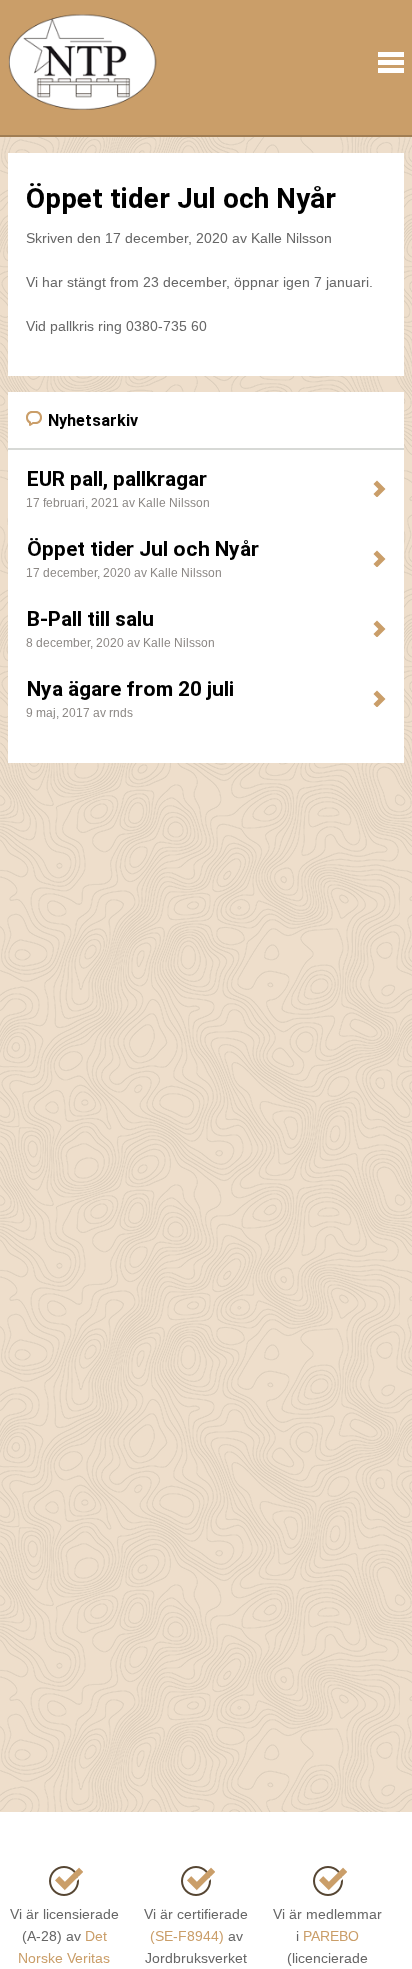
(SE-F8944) (187, 1936)
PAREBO (331, 1936)
